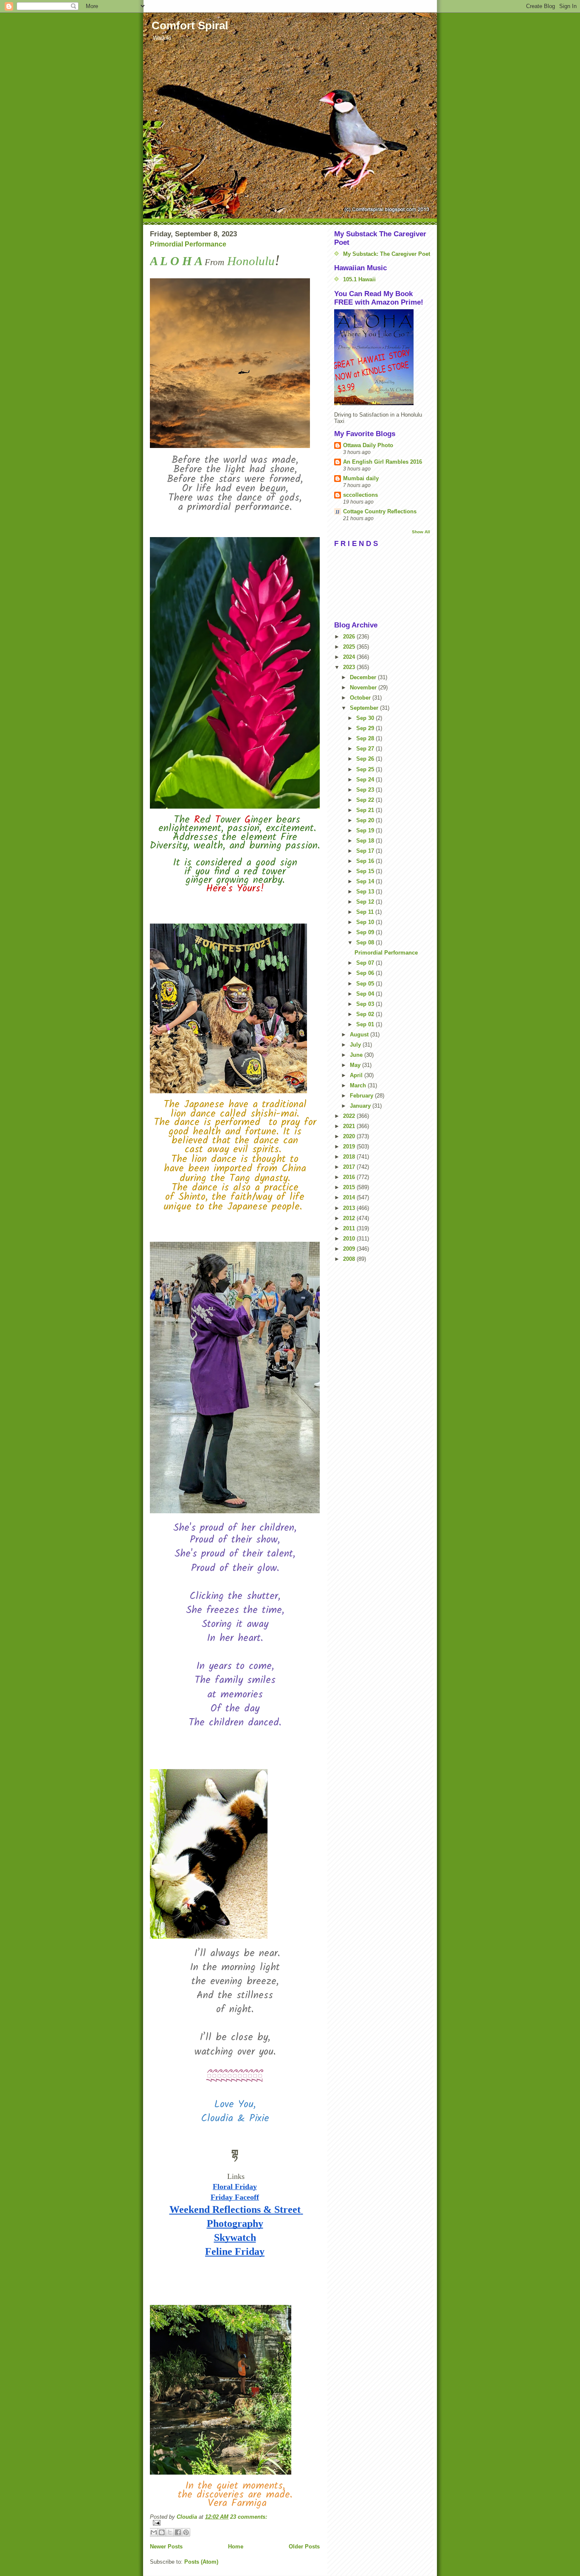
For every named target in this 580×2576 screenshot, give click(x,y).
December (364, 677)
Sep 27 (366, 749)
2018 (350, 1157)
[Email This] (154, 2532)
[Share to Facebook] (178, 2532)
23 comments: (249, 2517)
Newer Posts (166, 2547)
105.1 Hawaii (359, 279)
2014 (350, 1197)
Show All (421, 532)
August (360, 1035)
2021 (350, 1126)
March (359, 1085)
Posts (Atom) (201, 2562)
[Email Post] (235, 2523)
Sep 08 (366, 942)
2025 (350, 647)
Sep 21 (366, 810)
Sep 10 (366, 922)
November (364, 687)
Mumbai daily (361, 478)
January (361, 1106)
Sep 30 (366, 718)
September (365, 708)
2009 (350, 1249)
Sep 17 (366, 851)
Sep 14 (366, 881)
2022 (350, 1116)
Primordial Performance (188, 244)
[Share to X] (170, 2532)
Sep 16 (366, 861)
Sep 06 (366, 973)
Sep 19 (366, 830)
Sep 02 (366, 1014)
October (361, 698)
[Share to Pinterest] (186, 2532)
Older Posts (304, 2547)
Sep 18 (366, 841)
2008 (350, 1259)
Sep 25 (366, 769)
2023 (350, 667)
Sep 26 (366, 759)
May (356, 1065)
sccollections (360, 495)
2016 (350, 1177)
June (357, 1055)
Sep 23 (366, 790)
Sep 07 (366, 963)
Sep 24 (366, 780)
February (362, 1096)
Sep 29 (366, 728)
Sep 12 (366, 902)
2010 (350, 1239)
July (356, 1045)
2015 (350, 1187)
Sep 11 (366, 912)
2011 (350, 1228)
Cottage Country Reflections (380, 511)
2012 (350, 1218)
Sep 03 (366, 1004)
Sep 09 (366, 932)
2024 (350, 657)
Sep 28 (366, 738)
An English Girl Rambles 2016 (383, 462)
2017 (350, 1167)
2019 (350, 1147)
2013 (350, 1208)
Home (236, 2547)
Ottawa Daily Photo (368, 445)
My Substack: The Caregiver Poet (387, 254)
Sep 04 (366, 994)
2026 (350, 637)
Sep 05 (366, 984)
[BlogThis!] (162, 2532)
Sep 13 (366, 892)
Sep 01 (366, 1024)
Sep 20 (366, 820)
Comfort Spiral (190, 25)
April (357, 1075)
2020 (350, 1136)
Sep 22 (366, 800)
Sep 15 (366, 871)
